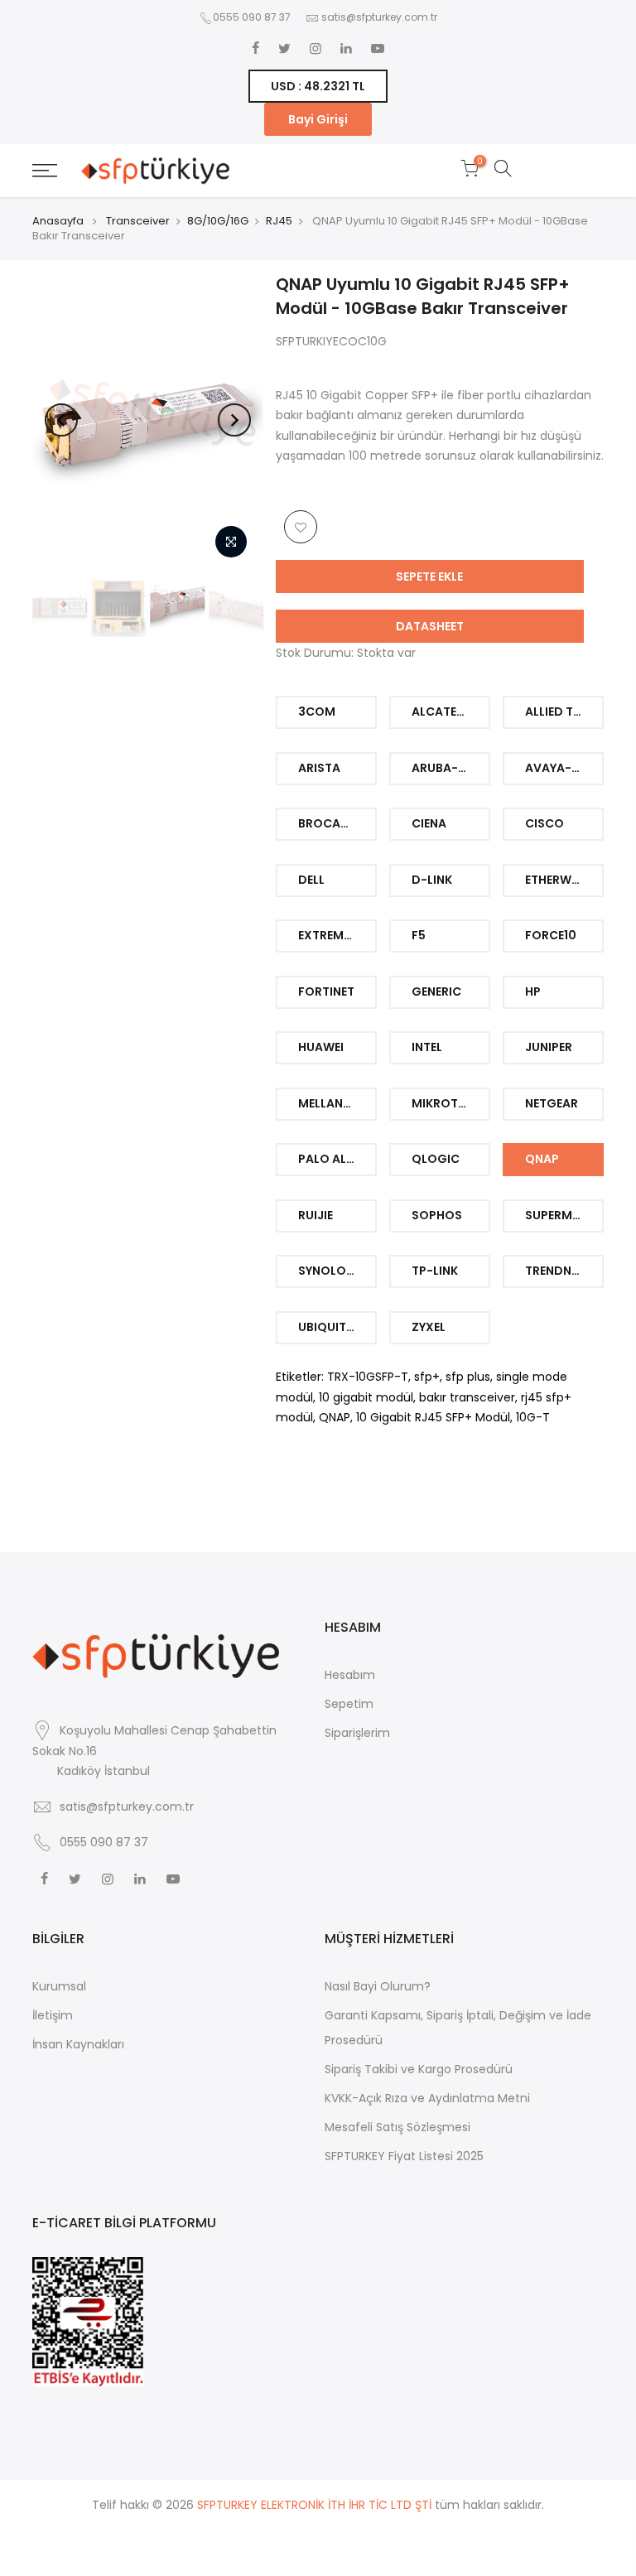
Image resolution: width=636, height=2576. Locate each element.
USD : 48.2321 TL (318, 86)
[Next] (234, 420)
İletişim (53, 2015)
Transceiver (138, 221)
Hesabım (350, 1675)
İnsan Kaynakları (78, 2044)
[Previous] (61, 420)
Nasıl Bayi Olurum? (378, 1986)
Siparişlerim (357, 1733)
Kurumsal (59, 1986)
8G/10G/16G (218, 221)
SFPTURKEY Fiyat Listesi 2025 (404, 2156)
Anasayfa (58, 221)
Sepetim (349, 1704)
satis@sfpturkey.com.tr (379, 17)
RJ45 (279, 221)
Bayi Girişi (318, 119)
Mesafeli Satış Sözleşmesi (397, 2127)
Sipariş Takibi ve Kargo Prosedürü (419, 2069)
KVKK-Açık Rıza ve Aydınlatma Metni (427, 2098)
